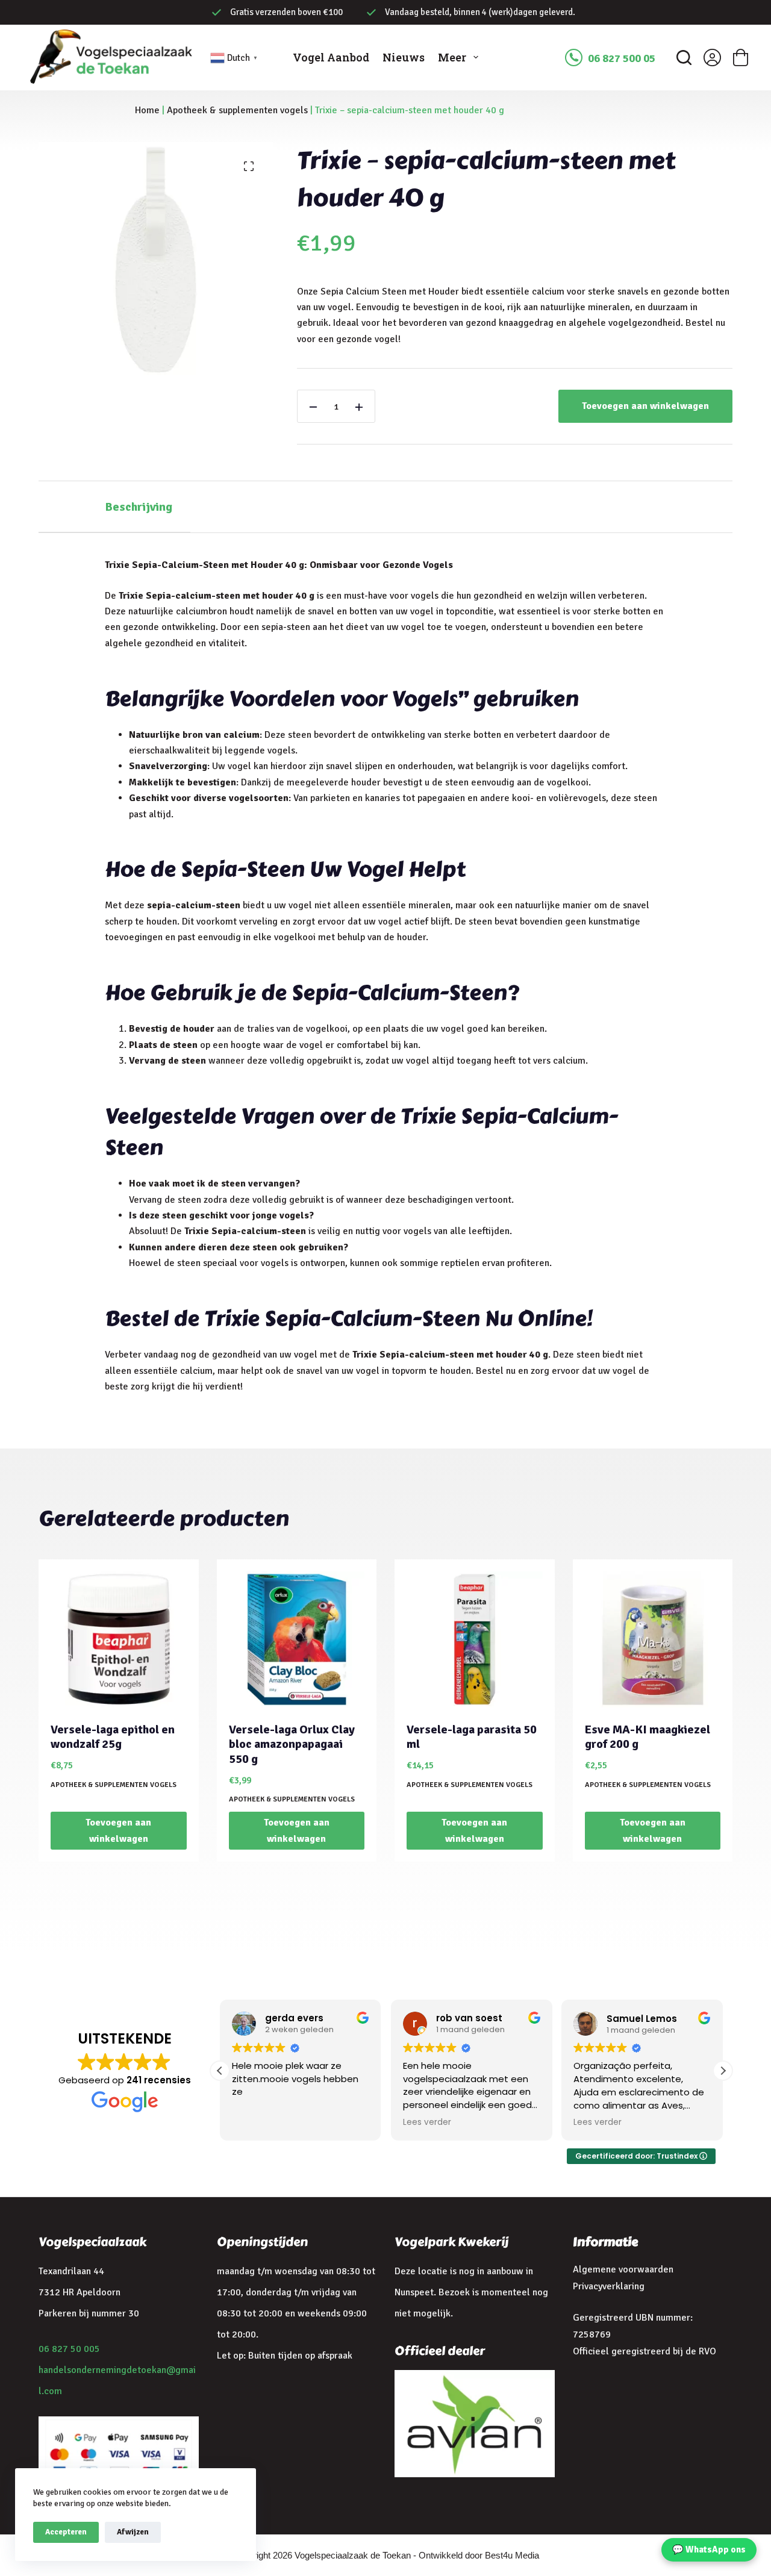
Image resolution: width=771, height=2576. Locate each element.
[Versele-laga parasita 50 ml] (475, 1639)
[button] (723, 2071)
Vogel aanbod (331, 57)
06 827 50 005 (69, 2349)
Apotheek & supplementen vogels (237, 110)
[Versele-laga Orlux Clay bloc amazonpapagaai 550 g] (297, 1639)
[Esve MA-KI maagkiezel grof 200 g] (653, 1639)
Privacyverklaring (609, 2286)
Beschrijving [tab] (139, 507)
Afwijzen (133, 2532)
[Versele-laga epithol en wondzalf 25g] (119, 1639)
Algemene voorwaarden (623, 2269)
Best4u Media (512, 2555)
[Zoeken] (684, 58)
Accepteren (66, 2532)
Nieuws (404, 57)
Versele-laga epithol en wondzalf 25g (113, 1737)
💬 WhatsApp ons (709, 2549)
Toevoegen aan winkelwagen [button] (118, 1830)
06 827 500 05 (622, 58)
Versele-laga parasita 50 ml (472, 1737)
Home (147, 110)
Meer (452, 57)
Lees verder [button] (427, 2122)
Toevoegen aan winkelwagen (645, 406)
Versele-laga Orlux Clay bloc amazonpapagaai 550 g (292, 1744)
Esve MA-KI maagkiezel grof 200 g (648, 1737)
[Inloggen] (712, 58)
